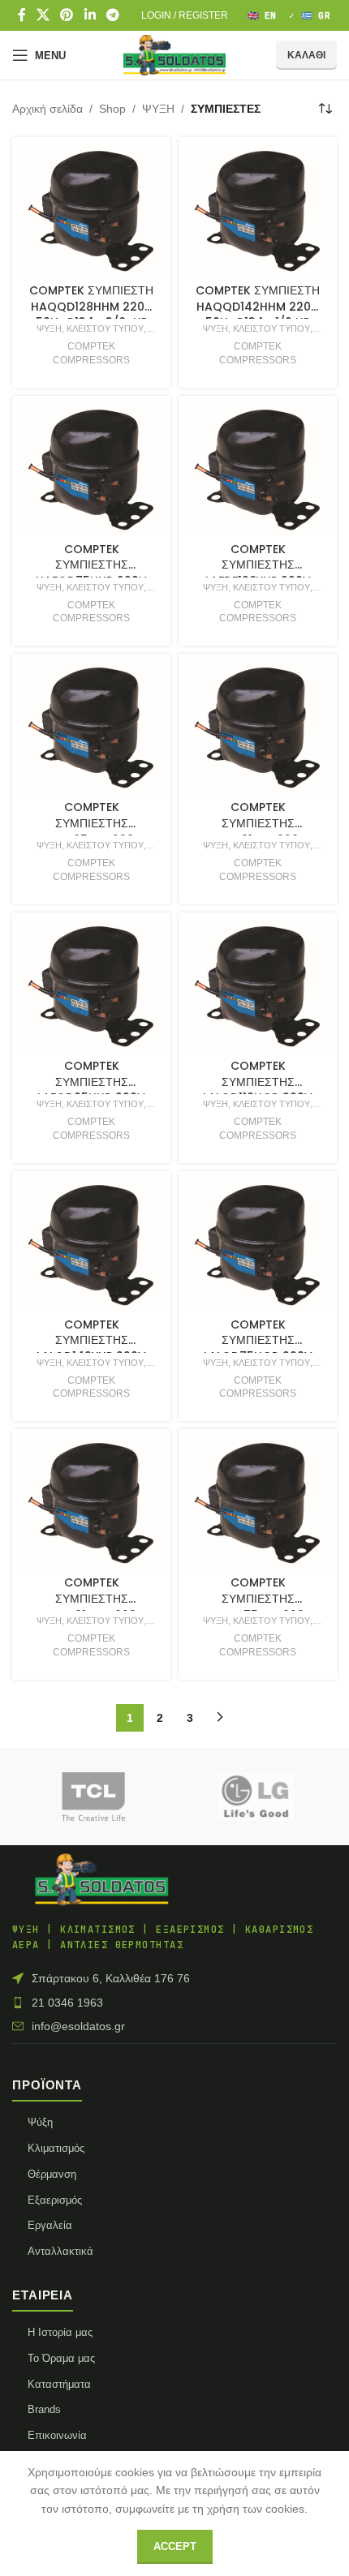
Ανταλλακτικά (60, 2251)
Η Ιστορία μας (60, 2332)
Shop (112, 109)
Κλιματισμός (56, 2148)
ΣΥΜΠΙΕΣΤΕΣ (226, 109)
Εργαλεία (50, 2225)
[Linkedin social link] (90, 15)
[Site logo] (174, 54)
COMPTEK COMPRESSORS (91, 353)
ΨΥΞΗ (158, 109)
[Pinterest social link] (67, 15)
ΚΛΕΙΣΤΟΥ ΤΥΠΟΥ (105, 328)
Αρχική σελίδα (47, 109)
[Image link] (101, 1878)
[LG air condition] (256, 1797)
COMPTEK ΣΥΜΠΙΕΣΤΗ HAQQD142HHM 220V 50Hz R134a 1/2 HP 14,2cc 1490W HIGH (258, 314)
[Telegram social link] (112, 15)
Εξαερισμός (55, 2200)
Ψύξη (40, 2122)
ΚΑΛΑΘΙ (306, 55)
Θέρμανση (52, 2174)
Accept (175, 2546)
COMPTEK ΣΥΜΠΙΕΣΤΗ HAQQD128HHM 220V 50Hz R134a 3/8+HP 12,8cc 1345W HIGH (91, 314)
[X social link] (43, 15)
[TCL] (93, 1797)
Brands (44, 2409)
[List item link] (174, 2003)
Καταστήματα (59, 2384)
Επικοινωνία (57, 2435)
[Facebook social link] (22, 15)
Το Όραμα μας (61, 2358)
